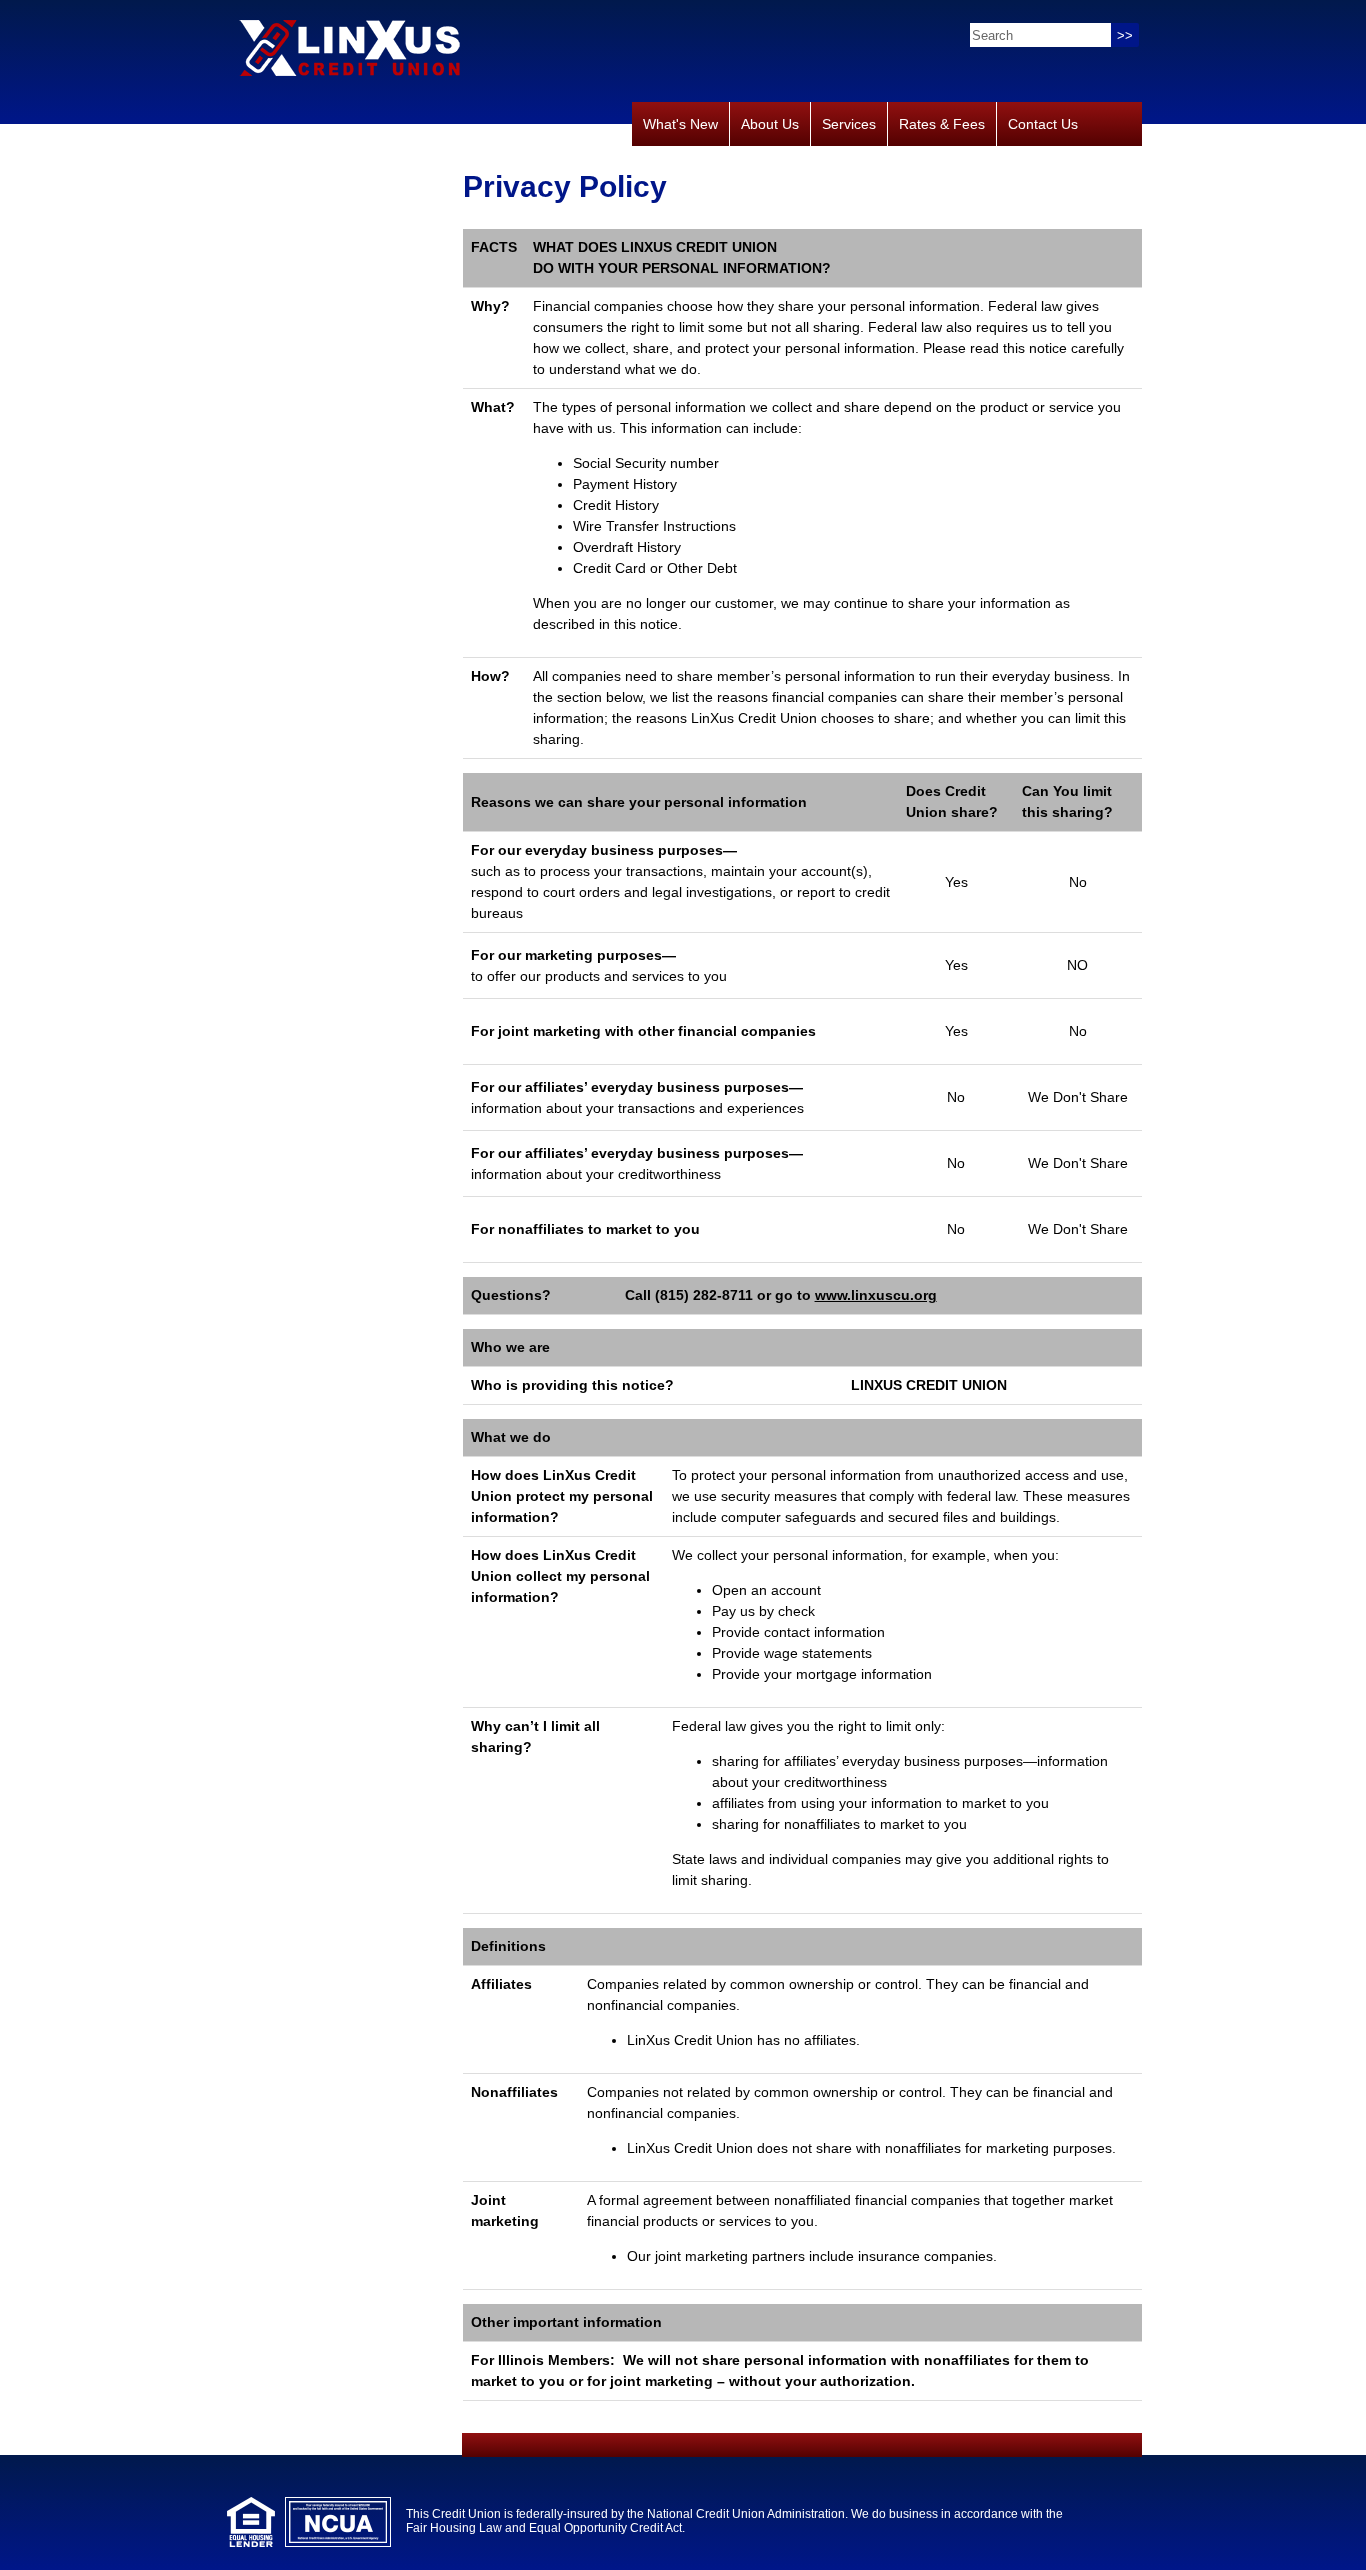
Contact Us (1043, 124)
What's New (680, 124)
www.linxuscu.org (876, 1295)
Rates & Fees (942, 124)
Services (849, 124)
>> (1125, 35)
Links (660, 168)
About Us (770, 124)
